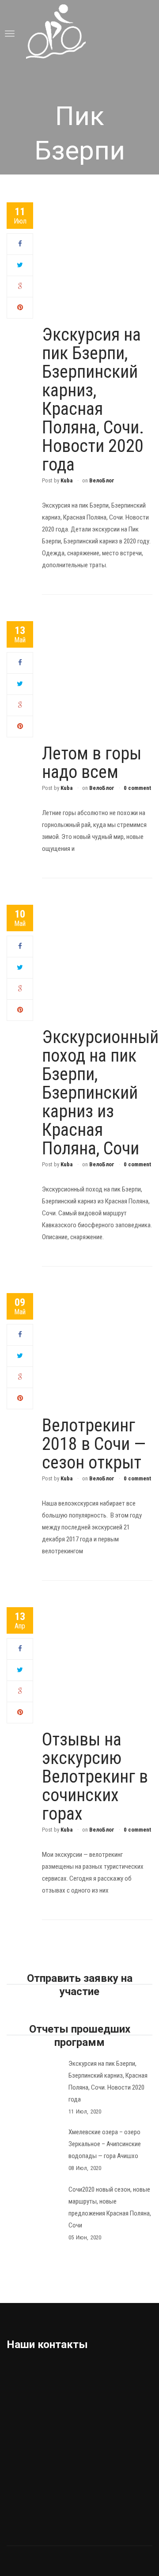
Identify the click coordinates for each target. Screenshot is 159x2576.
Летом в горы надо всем (92, 763)
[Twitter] (20, 265)
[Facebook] (20, 244)
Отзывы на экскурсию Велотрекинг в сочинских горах (95, 1777)
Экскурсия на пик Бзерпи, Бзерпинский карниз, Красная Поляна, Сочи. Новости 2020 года (93, 400)
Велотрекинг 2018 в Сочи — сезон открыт (94, 1444)
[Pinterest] (20, 307)
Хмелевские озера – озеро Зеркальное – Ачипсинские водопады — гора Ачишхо (105, 2144)
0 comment (137, 788)
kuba (66, 480)
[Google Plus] (20, 286)
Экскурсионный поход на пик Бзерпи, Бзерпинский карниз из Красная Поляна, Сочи (100, 1093)
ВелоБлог (102, 480)
